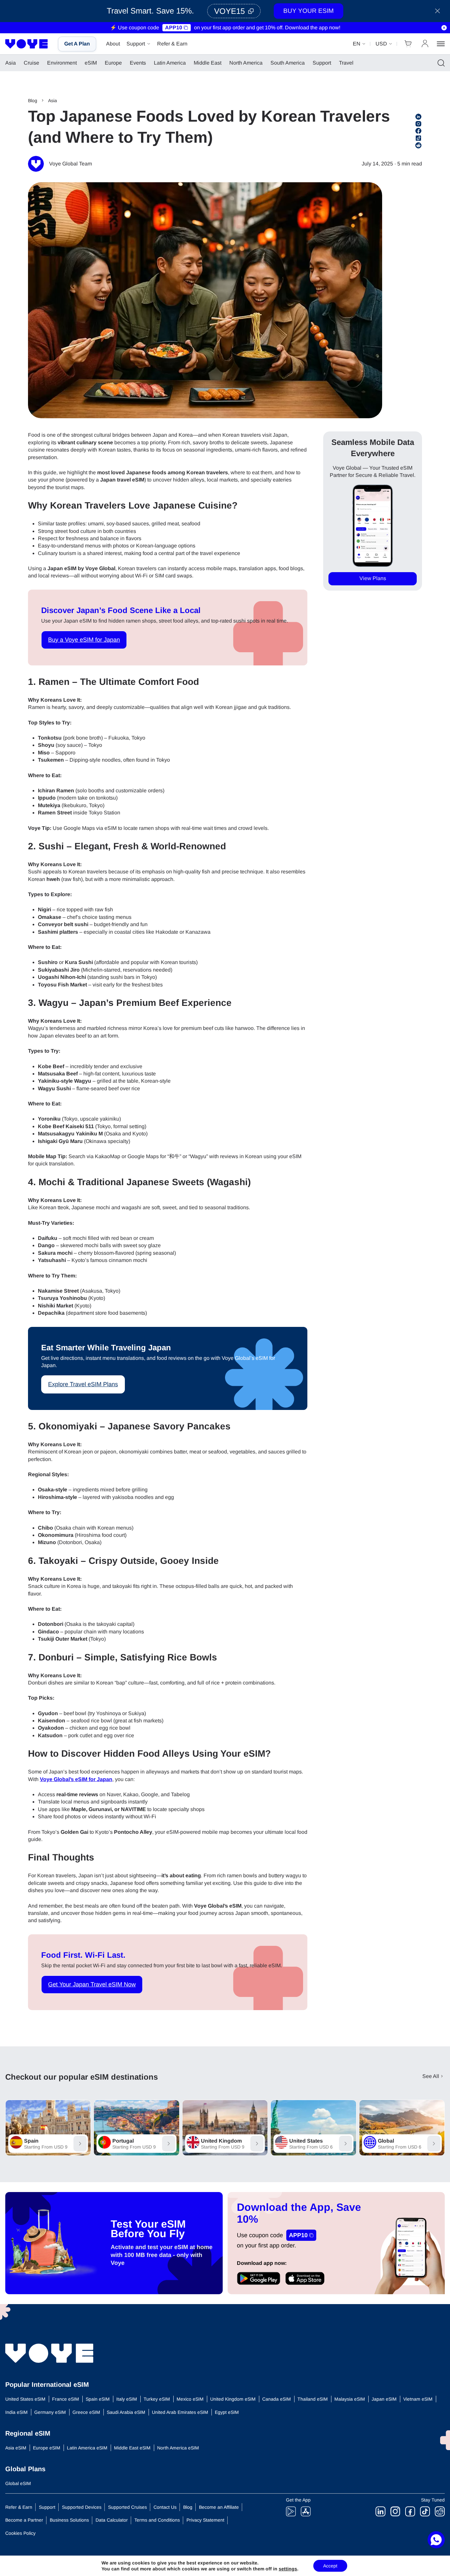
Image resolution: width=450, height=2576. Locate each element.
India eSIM (16, 2412)
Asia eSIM (16, 2448)
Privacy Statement (205, 2520)
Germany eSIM (50, 2412)
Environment (62, 63)
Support (136, 44)
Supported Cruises (127, 2507)
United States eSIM (25, 2399)
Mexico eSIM (190, 2399)
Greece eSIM (86, 2412)
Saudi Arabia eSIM (126, 2412)
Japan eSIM (384, 2399)
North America (246, 63)
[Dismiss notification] (444, 28)
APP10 (174, 28)
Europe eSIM (47, 2448)
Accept (330, 2566)
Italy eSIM (127, 2399)
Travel (346, 63)
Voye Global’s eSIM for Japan (76, 1779)
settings (288, 2569)
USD (381, 44)
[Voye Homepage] (27, 44)
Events (138, 63)
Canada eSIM (277, 2399)
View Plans (373, 579)
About (113, 44)
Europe (113, 63)
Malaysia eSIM (350, 2399)
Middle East (208, 63)
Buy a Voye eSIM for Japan (84, 640)
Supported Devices (82, 2507)
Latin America (170, 63)
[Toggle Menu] (441, 44)
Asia (11, 63)
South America (288, 63)
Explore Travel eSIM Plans (83, 1384)
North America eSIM (178, 2448)
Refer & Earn (172, 44)
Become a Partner (24, 2520)
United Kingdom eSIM (233, 2399)
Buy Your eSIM (309, 11)
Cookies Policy (20, 2533)
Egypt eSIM (227, 2412)
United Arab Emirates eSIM (180, 2412)
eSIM (91, 63)
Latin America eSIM (87, 2448)
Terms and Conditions (157, 2520)
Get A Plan (77, 44)
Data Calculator (112, 2520)
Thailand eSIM (313, 2399)
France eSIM (66, 2399)
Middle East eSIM (132, 2448)
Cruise (31, 63)
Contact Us (165, 2507)
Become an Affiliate (219, 2507)
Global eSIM (18, 2483)
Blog (33, 101)
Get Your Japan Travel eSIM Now (92, 1984)
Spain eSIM (98, 2399)
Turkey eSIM (157, 2399)
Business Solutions (69, 2520)
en (357, 44)
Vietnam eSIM (418, 2399)
